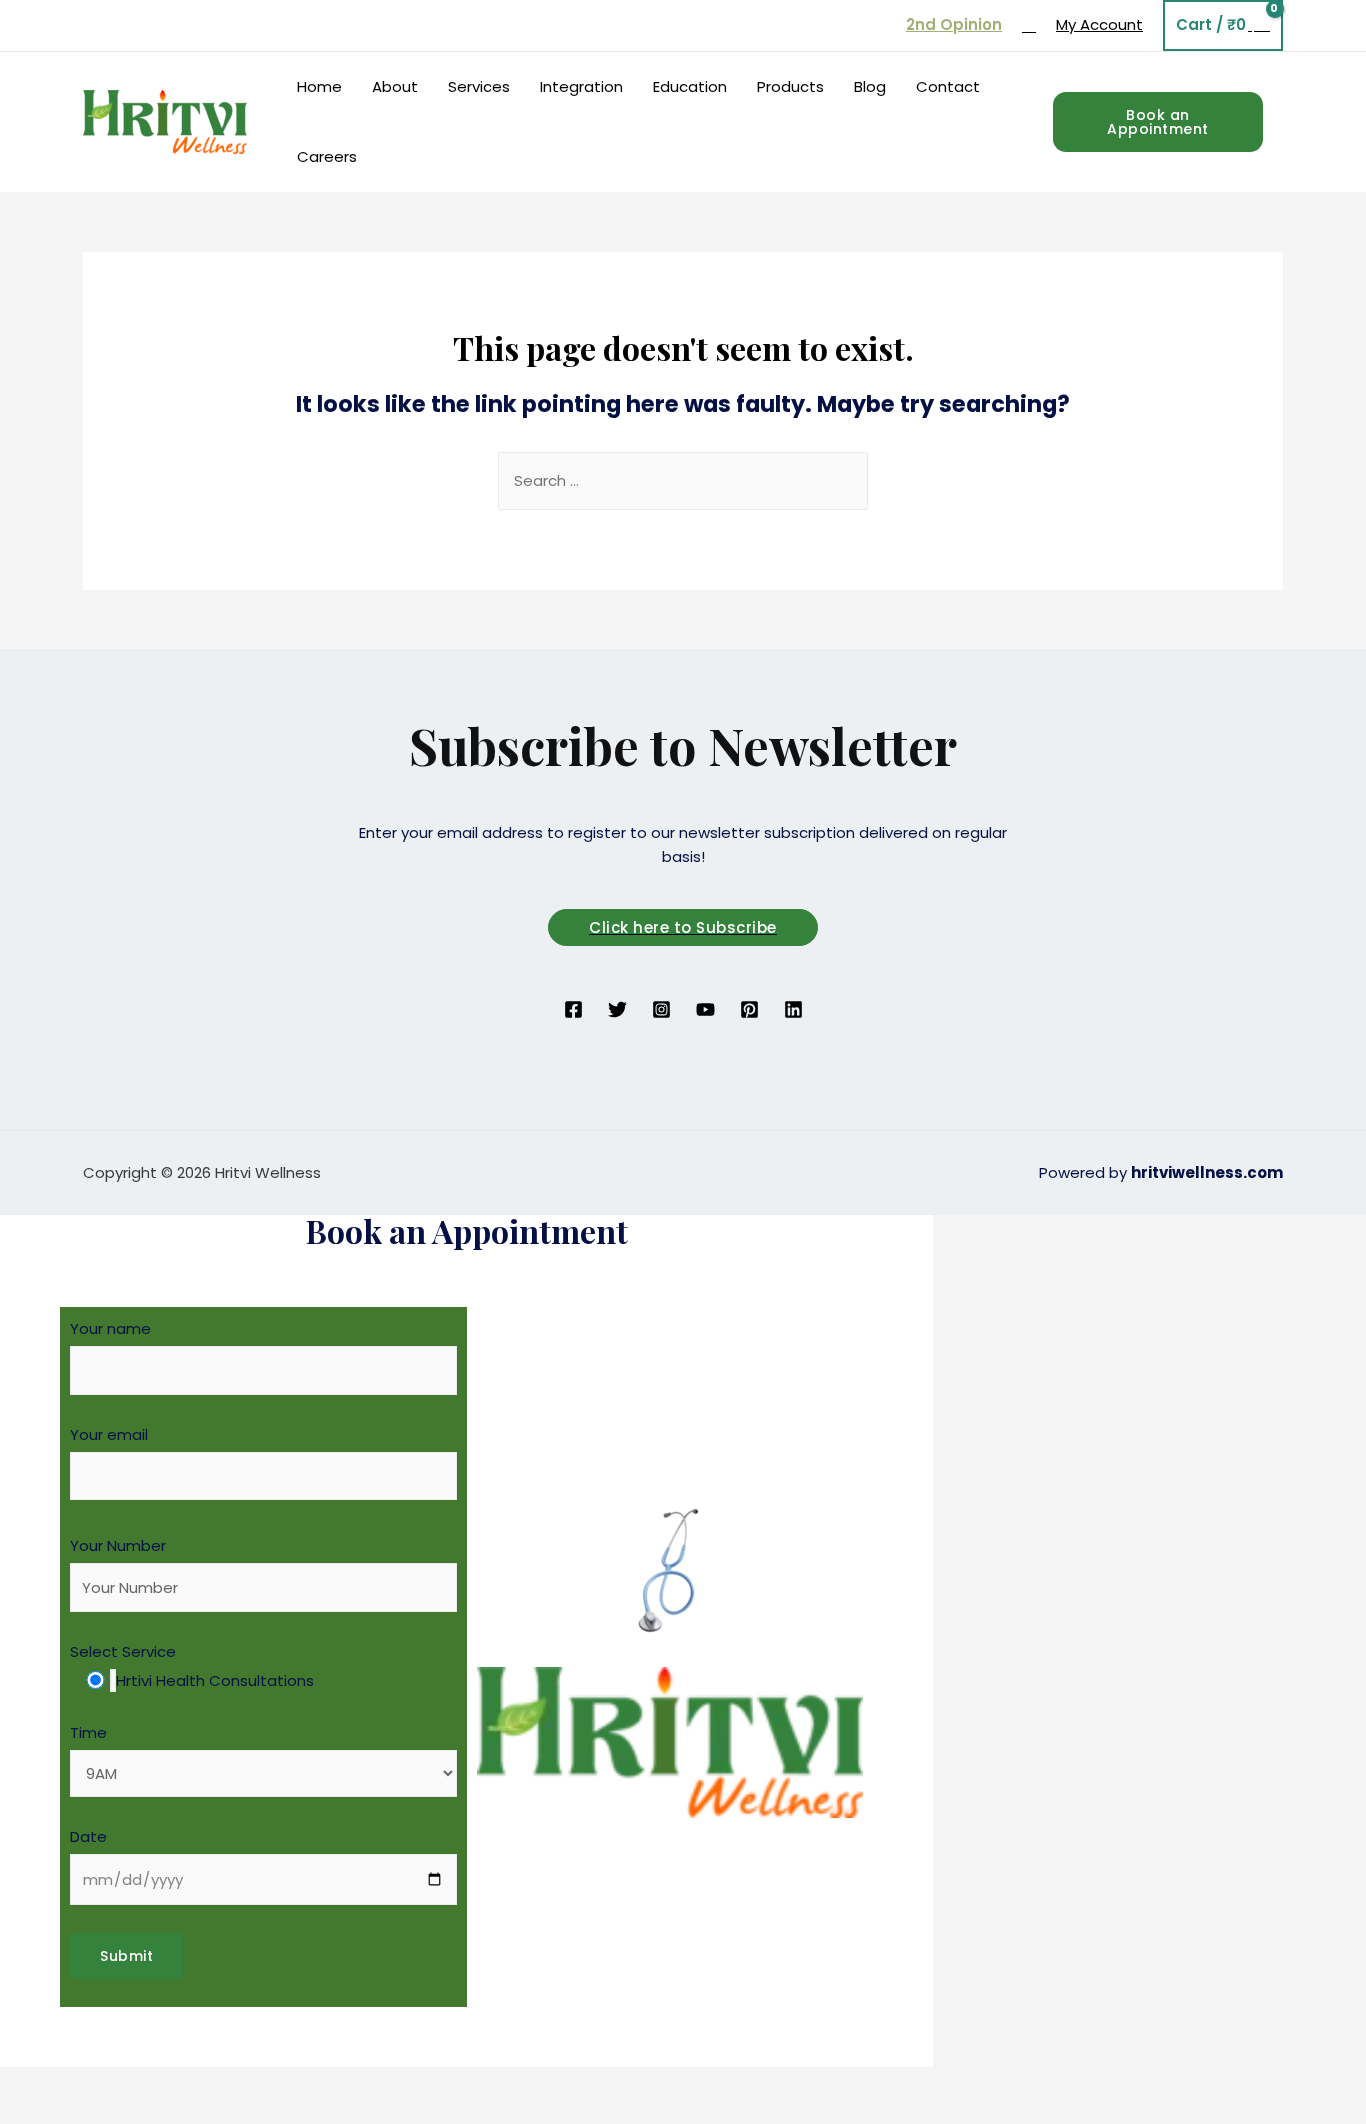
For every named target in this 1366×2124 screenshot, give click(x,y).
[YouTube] (705, 1009)
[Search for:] (683, 480)
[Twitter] (617, 1009)
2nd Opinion (954, 24)
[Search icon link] (1029, 25)
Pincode (933, 1513)
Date (88, 1836)
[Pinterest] (749, 1009)
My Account (1099, 24)
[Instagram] (661, 1009)
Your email (109, 1434)
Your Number (118, 1545)
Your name (110, 1328)
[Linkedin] (793, 1009)
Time (88, 1732)
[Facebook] (573, 1009)
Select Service (192, 1666)
